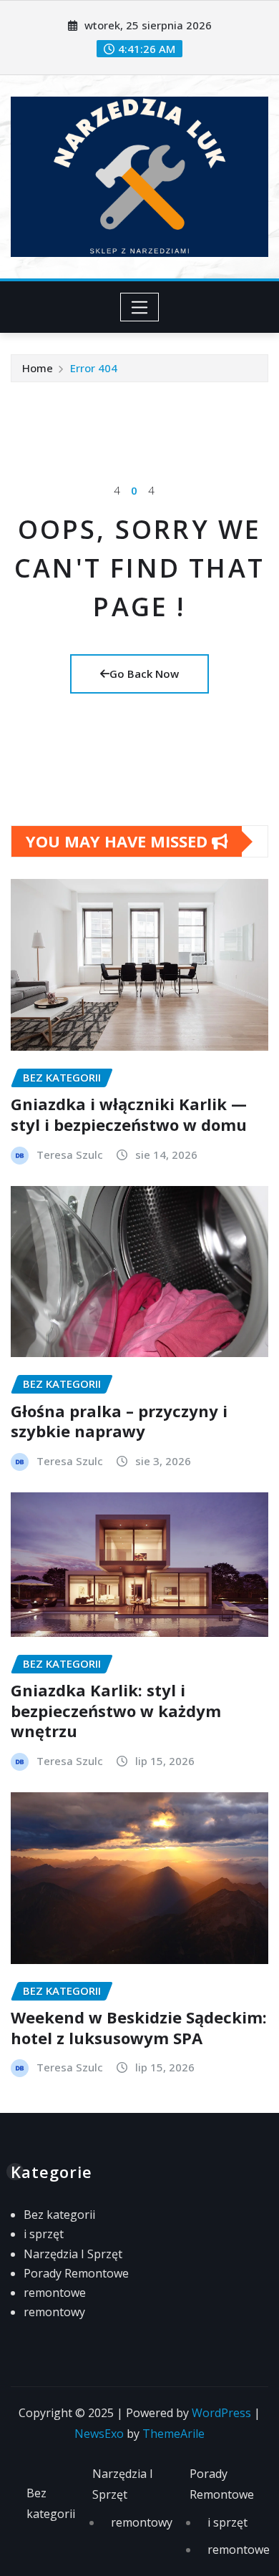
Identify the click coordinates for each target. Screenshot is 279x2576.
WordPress (221, 2413)
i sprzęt (44, 2234)
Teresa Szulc (70, 1155)
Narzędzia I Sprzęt (73, 2254)
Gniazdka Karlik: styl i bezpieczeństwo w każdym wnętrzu (116, 1710)
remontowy (54, 2312)
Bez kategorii (59, 2215)
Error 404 (94, 368)
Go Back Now (144, 674)
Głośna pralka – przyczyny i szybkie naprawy (119, 1421)
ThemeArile (173, 2434)
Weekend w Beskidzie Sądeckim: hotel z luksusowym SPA (139, 2027)
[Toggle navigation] (140, 307)
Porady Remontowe (76, 2273)
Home (38, 368)
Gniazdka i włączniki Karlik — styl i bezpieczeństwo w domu (129, 1114)
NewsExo (99, 2434)
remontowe (55, 2293)
